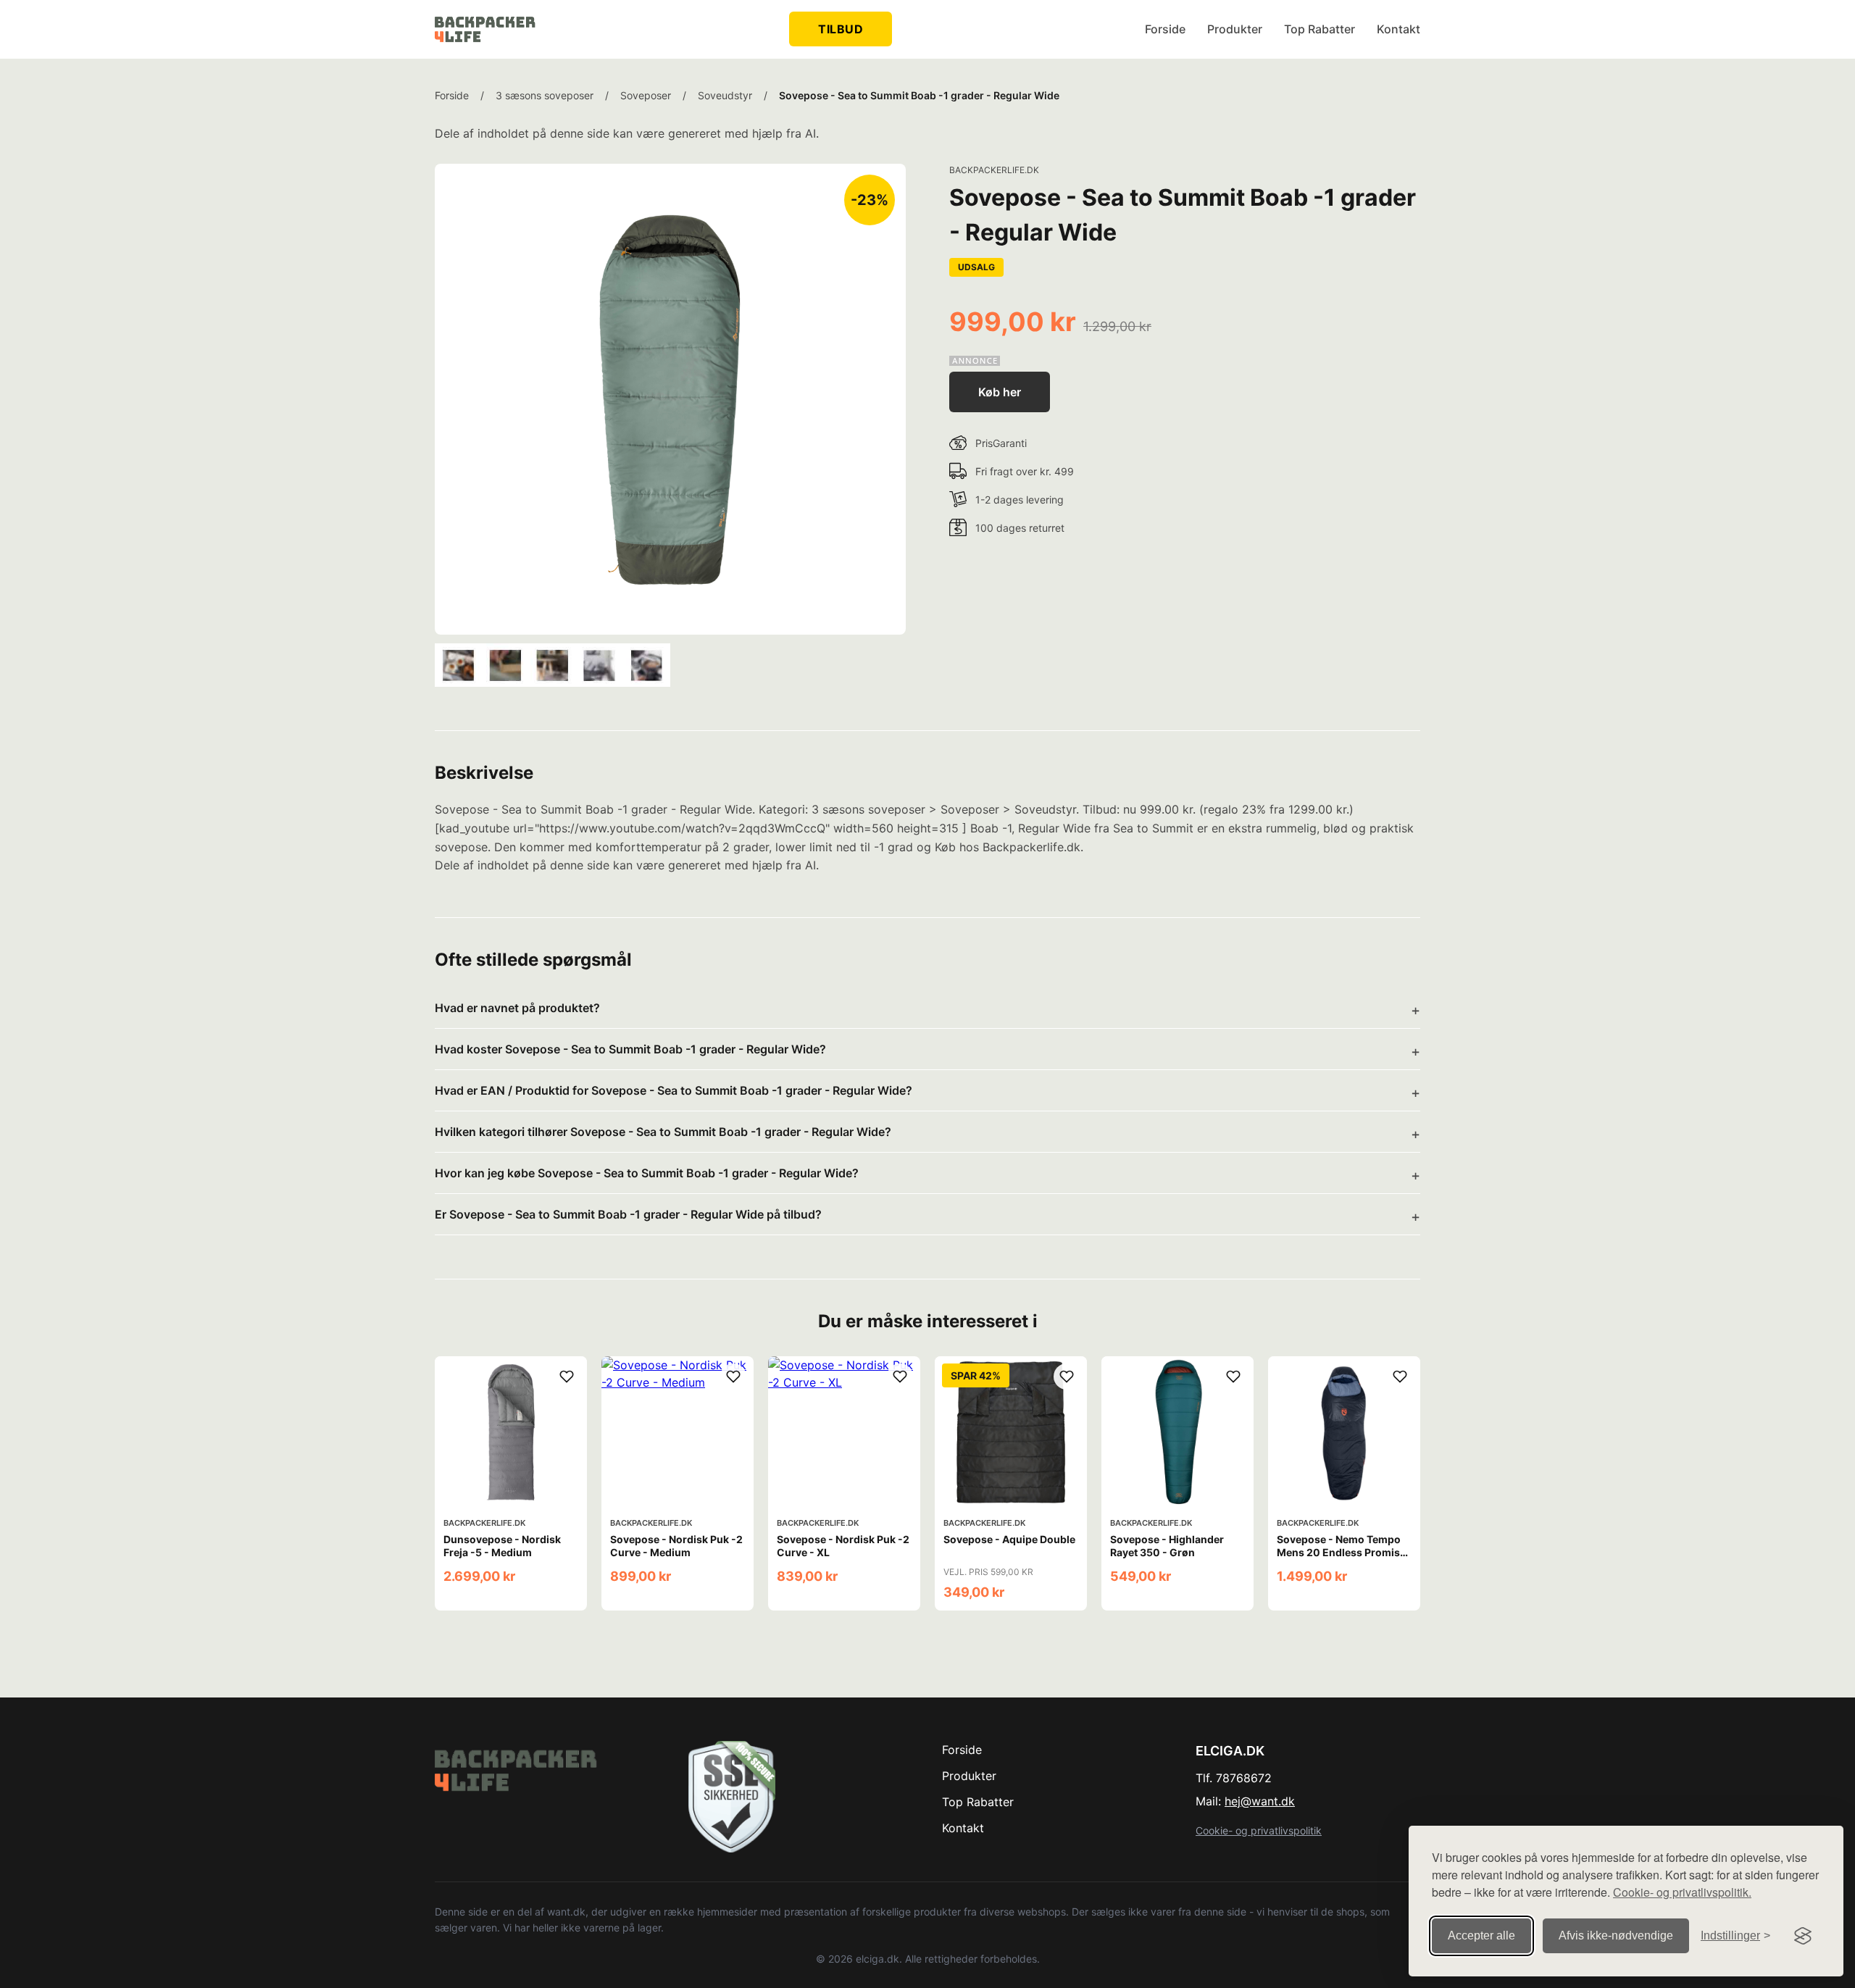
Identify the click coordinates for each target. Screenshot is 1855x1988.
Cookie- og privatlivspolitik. (1682, 1892)
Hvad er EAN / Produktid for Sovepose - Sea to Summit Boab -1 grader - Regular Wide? (674, 1090)
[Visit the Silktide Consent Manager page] (1803, 1936)
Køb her (1000, 392)
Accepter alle (1481, 1935)
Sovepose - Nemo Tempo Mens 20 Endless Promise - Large (1341, 1552)
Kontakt (1398, 29)
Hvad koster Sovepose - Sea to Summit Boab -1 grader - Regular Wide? (630, 1049)
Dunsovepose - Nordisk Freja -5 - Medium (502, 1546)
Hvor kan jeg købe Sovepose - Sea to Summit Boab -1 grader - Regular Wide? (647, 1173)
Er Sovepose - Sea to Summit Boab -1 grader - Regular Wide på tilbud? (628, 1214)
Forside (1165, 29)
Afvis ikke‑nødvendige (1616, 1935)
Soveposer (646, 95)
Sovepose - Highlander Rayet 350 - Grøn (1167, 1546)
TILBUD (841, 29)
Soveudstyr (725, 95)
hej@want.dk (1260, 1801)
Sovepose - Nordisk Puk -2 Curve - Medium (676, 1546)
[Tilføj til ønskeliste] (567, 1377)
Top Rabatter (1320, 29)
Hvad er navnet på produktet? (517, 1008)
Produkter (1235, 29)
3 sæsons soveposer (545, 95)
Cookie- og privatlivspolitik (1259, 1830)
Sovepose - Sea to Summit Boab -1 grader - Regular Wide (919, 95)
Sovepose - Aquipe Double (1009, 1539)
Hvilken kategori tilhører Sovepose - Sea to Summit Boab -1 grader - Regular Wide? (663, 1132)
